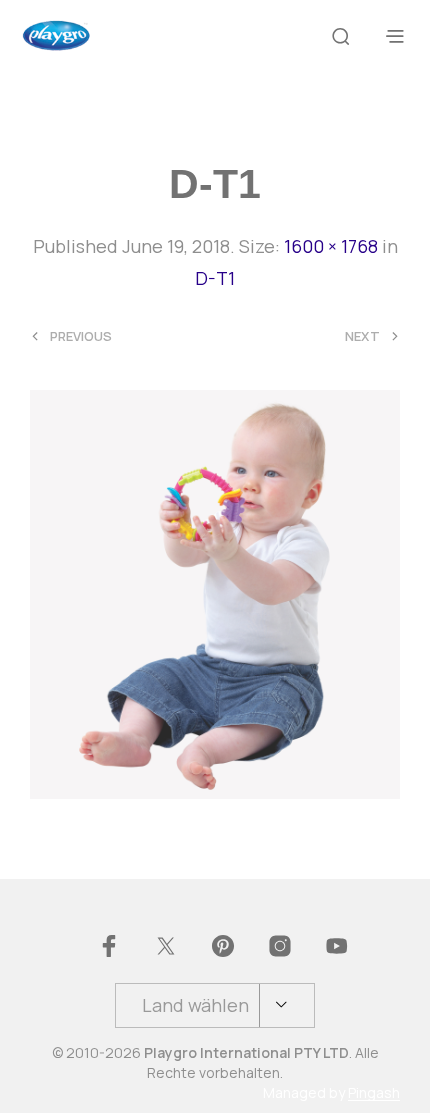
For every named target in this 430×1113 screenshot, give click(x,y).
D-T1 (215, 278)
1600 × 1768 (331, 246)
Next (362, 336)
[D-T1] (215, 592)
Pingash (374, 1093)
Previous (81, 336)
